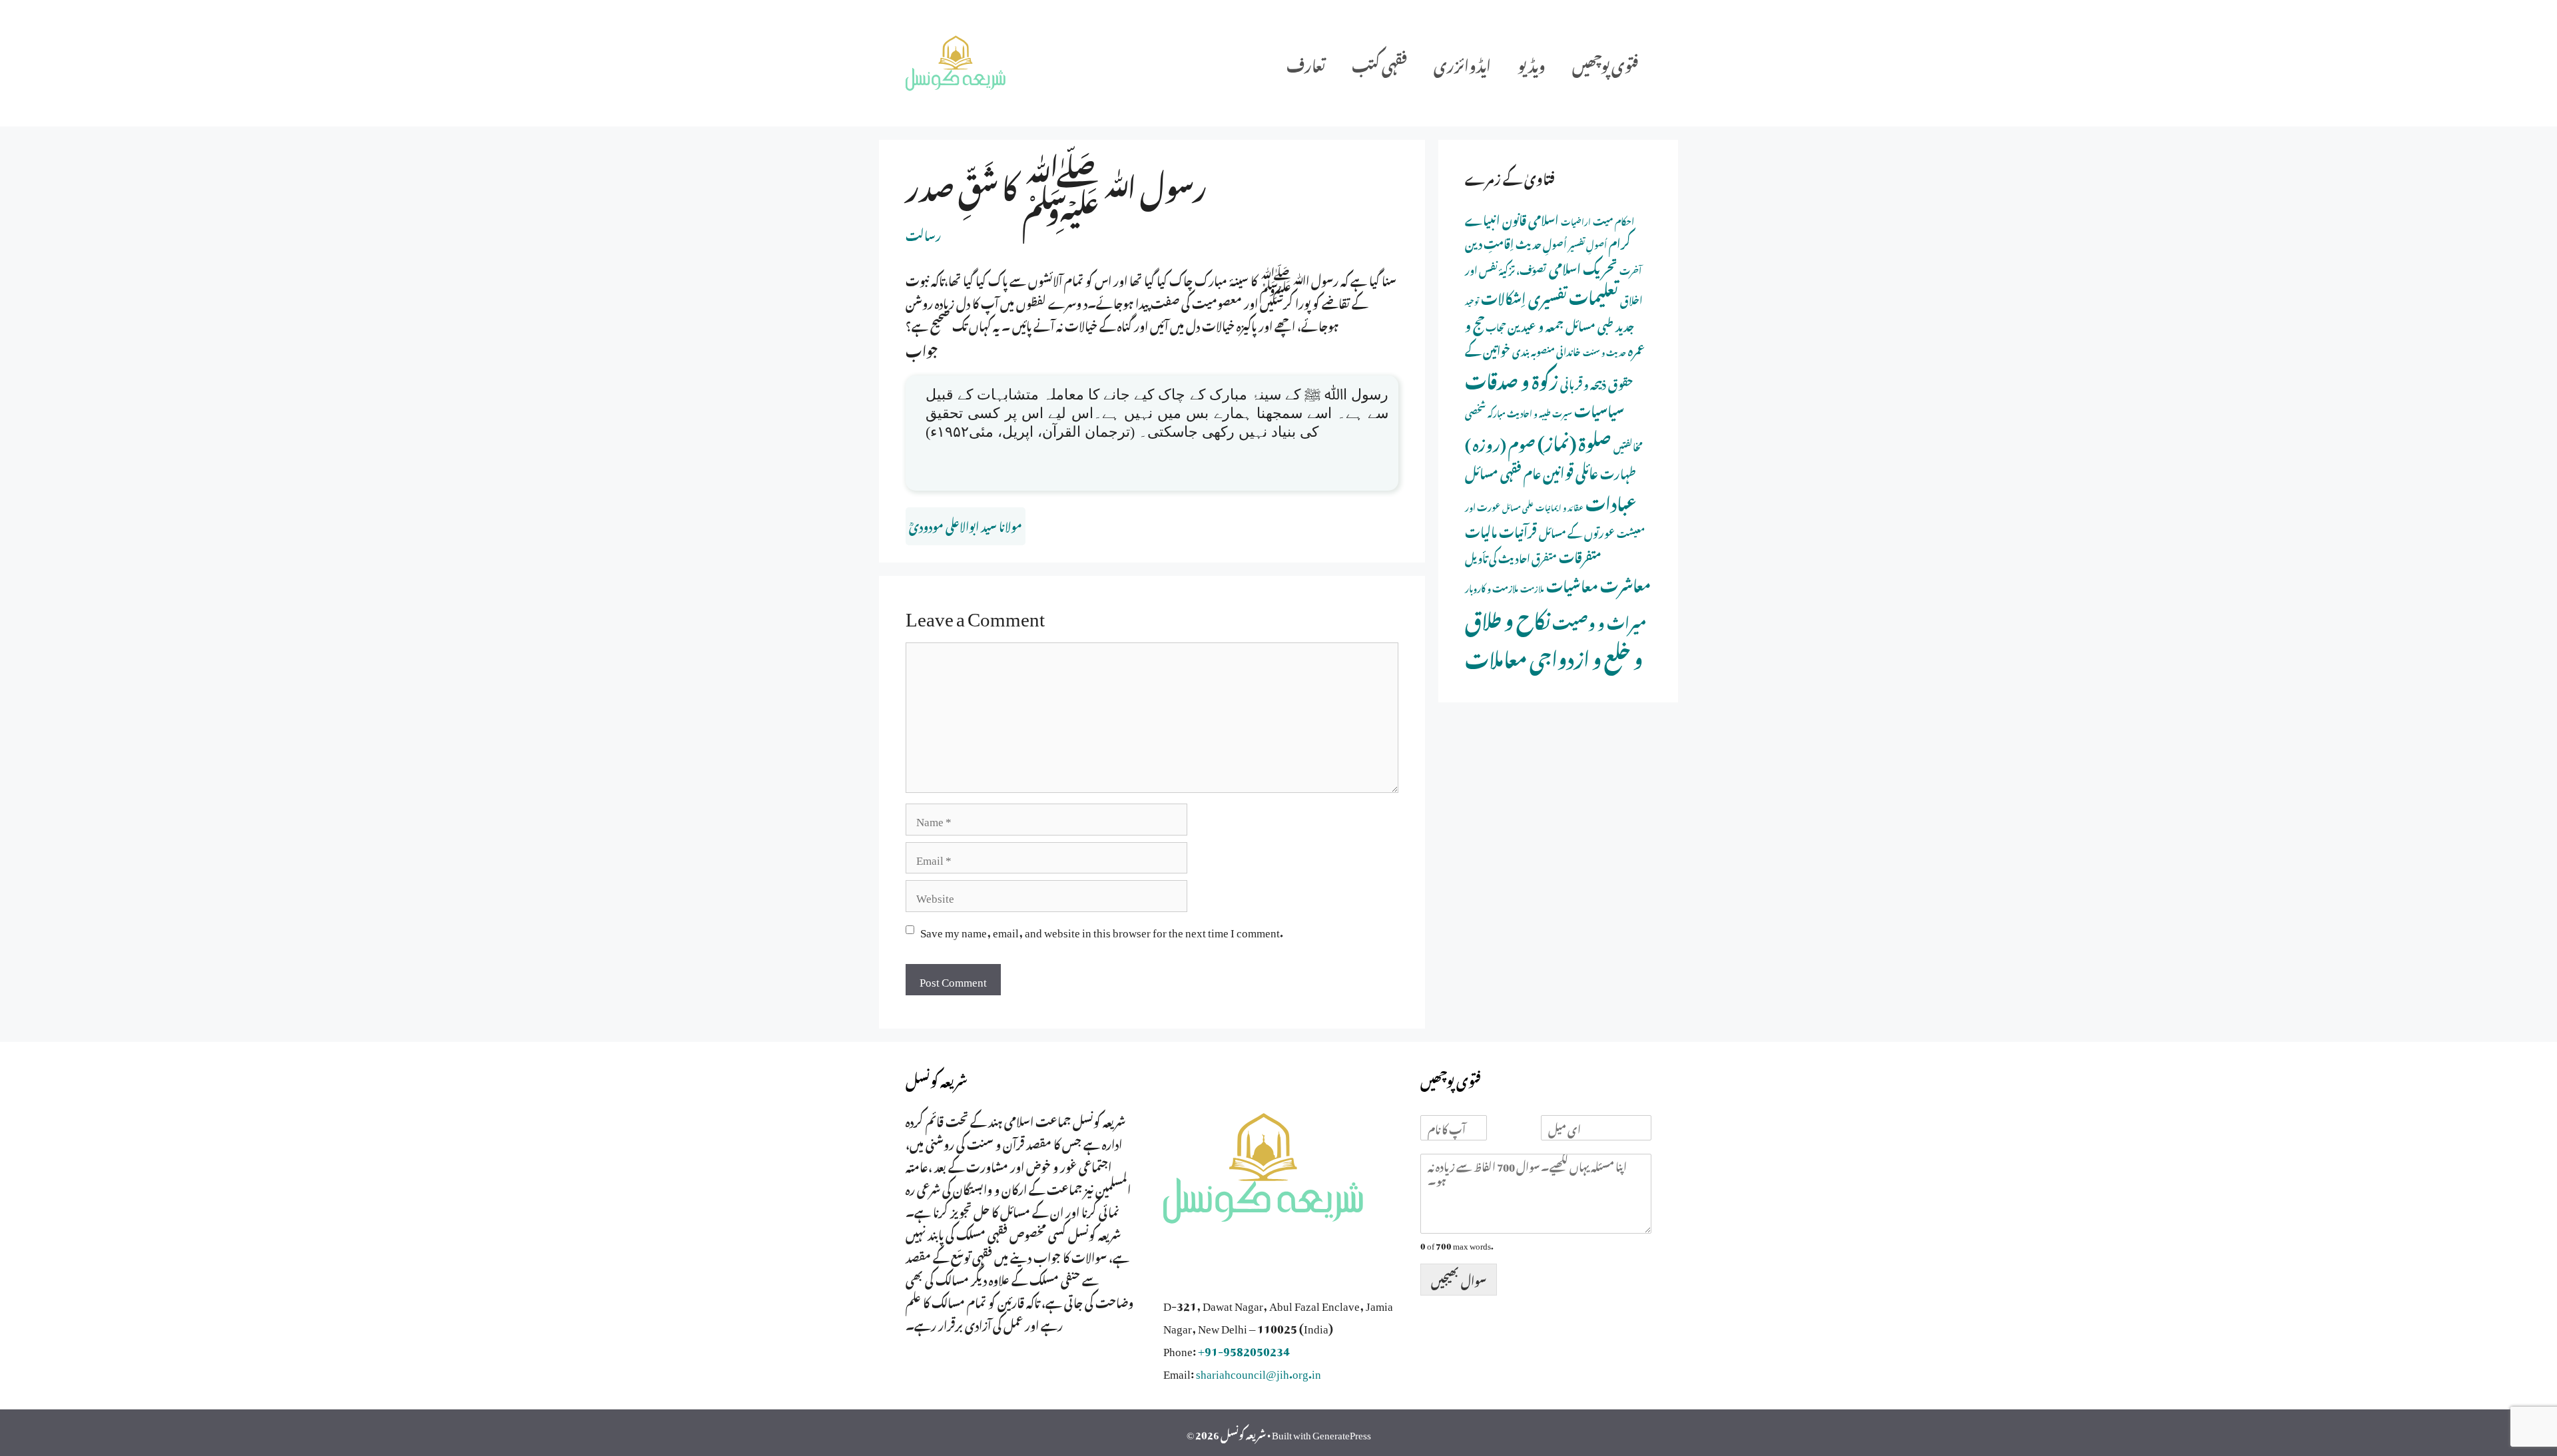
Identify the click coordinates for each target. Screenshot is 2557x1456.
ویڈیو (1532, 63)
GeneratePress (1342, 1433)
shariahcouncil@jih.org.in (1259, 1371)
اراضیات (1576, 220)
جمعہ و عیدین (1536, 324)
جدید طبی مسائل (1600, 324)
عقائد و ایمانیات (1560, 507)
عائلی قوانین (1570, 470)
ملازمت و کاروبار (1492, 587)
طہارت (1618, 472)
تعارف (1306, 63)
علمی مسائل (1518, 507)
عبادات (1611, 501)
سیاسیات (1599, 408)
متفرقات (1580, 555)
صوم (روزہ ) (1500, 442)
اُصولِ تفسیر (1588, 243)
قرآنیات (1518, 530)
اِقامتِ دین (1489, 242)
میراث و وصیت (1599, 620)
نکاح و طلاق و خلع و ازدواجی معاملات (1554, 636)
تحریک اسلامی (1583, 266)
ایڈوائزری (1462, 63)
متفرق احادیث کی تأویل (1511, 557)
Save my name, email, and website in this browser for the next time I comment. (1102, 930)
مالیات (1481, 530)
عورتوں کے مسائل (1577, 531)
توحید (1472, 300)
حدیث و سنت (1604, 352)
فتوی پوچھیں (1605, 63)
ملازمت (1532, 588)
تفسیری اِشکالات (1524, 296)
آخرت (1630, 269)
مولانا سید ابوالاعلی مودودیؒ (966, 525)
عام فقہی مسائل (1503, 471)
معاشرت (1625, 583)
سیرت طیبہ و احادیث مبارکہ (1530, 412)
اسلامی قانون (1531, 218)
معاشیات (1572, 584)
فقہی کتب (1379, 63)
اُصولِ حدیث (1541, 243)
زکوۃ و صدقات (1512, 378)
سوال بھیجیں (1459, 1279)
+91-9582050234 (1244, 1349)
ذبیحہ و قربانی (1583, 382)
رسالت (923, 234)
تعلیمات (1593, 294)
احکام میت (1613, 220)
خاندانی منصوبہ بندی (1547, 350)
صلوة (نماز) (1574, 440)
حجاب (1496, 326)
